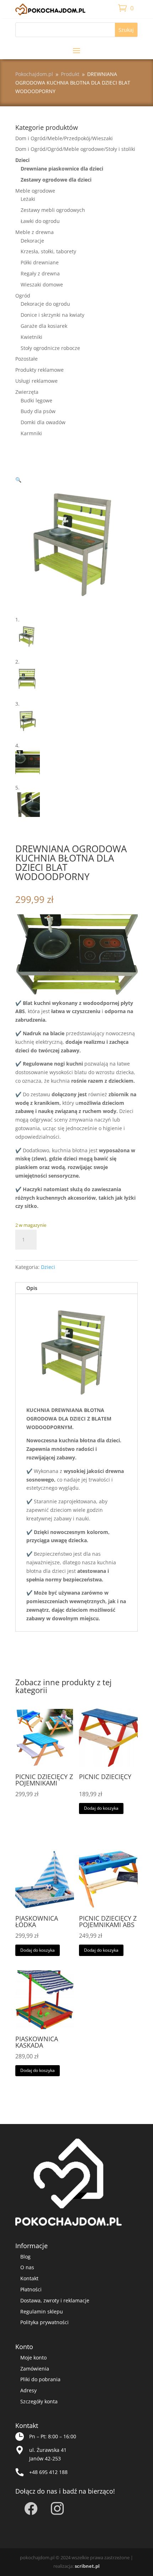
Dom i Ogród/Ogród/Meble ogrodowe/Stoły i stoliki (75, 149)
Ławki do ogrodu (40, 221)
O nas (27, 2267)
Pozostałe (27, 359)
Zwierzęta (27, 392)
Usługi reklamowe (36, 381)
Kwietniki (31, 337)
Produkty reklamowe (39, 370)
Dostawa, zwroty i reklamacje (55, 2300)
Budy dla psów (38, 411)
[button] (18, 480)
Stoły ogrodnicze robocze (50, 348)
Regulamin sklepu (42, 2311)
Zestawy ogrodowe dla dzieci (56, 180)
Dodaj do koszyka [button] (101, 1808)
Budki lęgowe (36, 400)
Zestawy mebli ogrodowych (53, 210)
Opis (32, 1288)
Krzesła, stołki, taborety (48, 251)
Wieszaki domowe (42, 284)
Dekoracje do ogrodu (45, 304)
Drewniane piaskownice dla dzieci (62, 169)
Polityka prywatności (44, 2322)
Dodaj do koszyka (81, 1239)
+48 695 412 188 (48, 2472)
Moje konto (33, 2357)
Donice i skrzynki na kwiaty (52, 315)
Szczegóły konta (39, 2401)
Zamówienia (35, 2369)
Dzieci (22, 160)
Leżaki (28, 199)
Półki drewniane (40, 262)
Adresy (28, 2390)
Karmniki (31, 433)
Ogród (23, 296)
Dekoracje (32, 241)
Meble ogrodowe (35, 191)
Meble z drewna (35, 232)
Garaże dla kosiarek (44, 326)
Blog (25, 2257)
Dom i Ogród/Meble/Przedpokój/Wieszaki (64, 138)
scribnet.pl (87, 2566)
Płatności (31, 2289)
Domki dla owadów (43, 422)
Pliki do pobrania (40, 2379)
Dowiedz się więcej (43, 1821)
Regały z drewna (40, 273)
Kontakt (29, 2278)
